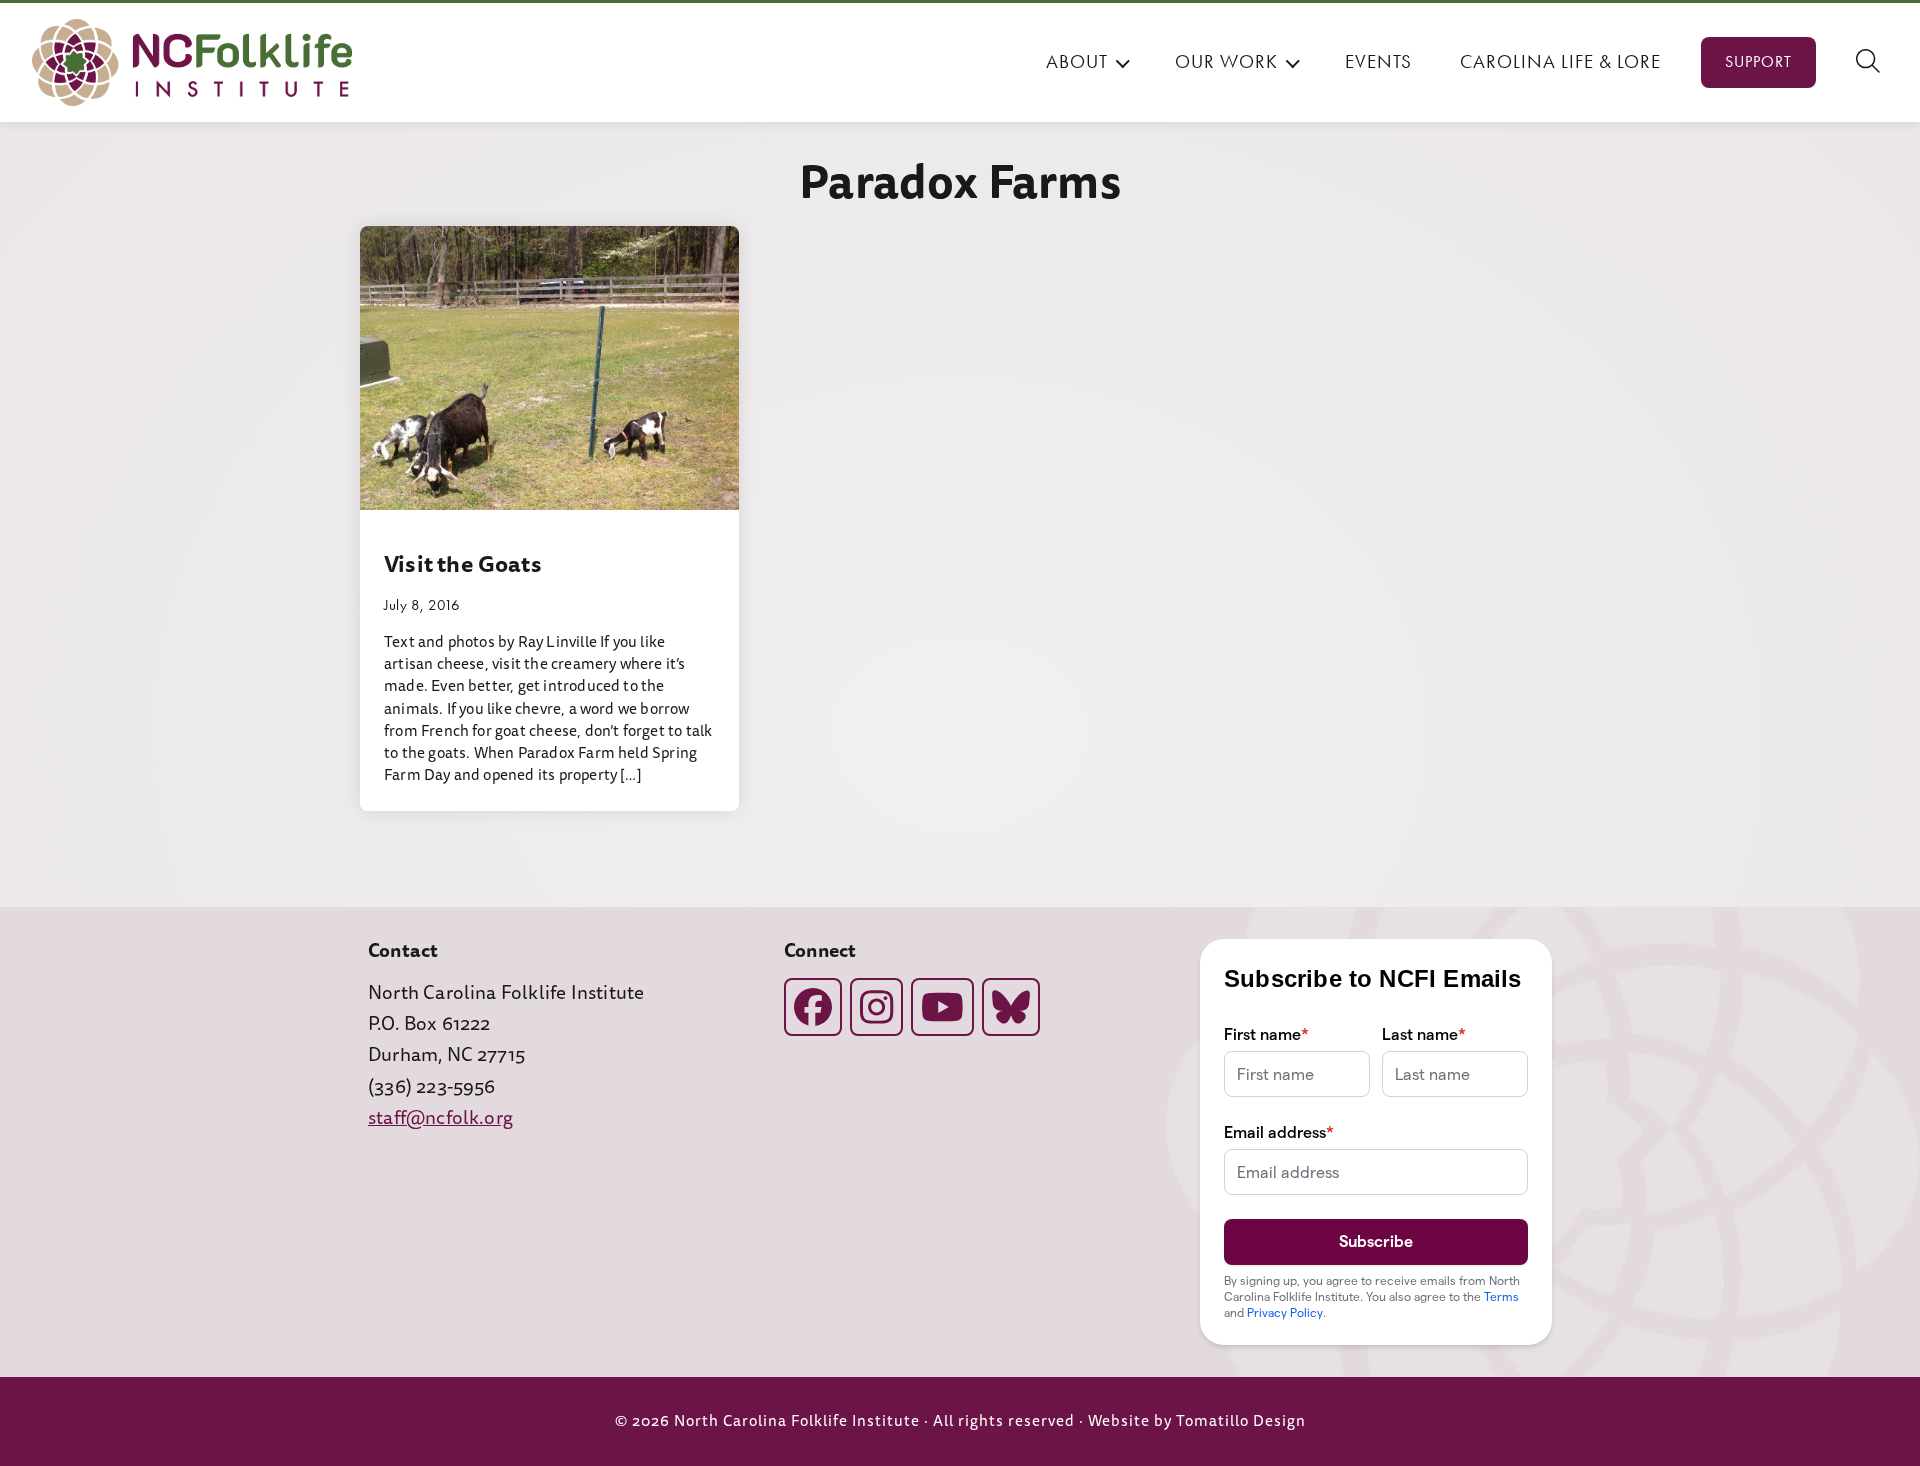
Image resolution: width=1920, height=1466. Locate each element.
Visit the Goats (463, 564)
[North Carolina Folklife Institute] (192, 62)
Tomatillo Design (1241, 1421)
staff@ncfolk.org (440, 1118)
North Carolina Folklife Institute (797, 1421)
